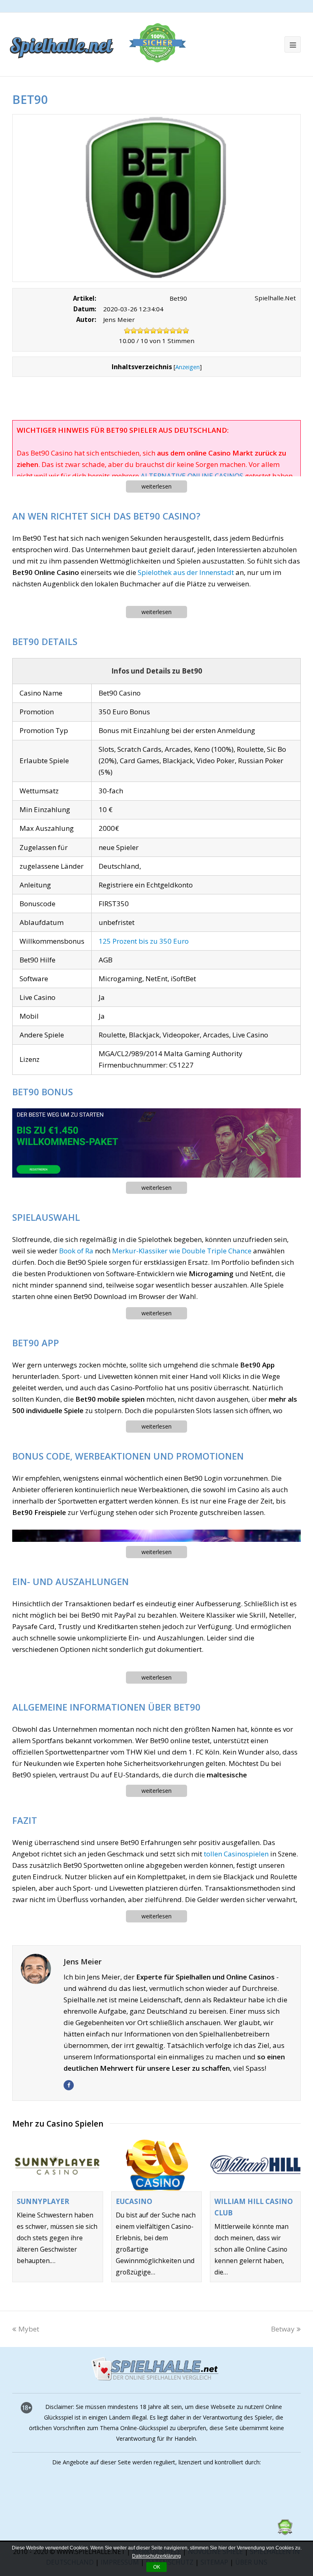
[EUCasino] (157, 2165)
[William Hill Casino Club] (255, 2165)
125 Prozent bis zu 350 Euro (144, 941)
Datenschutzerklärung (156, 2556)
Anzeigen (187, 367)
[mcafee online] (82, 2533)
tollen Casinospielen (236, 1854)
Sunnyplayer (43, 2201)
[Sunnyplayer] (58, 2165)
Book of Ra (76, 1251)
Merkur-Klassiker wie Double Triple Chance (182, 1251)
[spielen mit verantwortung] (210, 2533)
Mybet (29, 2329)
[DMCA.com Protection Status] (285, 2533)
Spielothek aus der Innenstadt (186, 572)
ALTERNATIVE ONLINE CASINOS (192, 476)
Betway (283, 2329)
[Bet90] (156, 198)
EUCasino (134, 2201)
